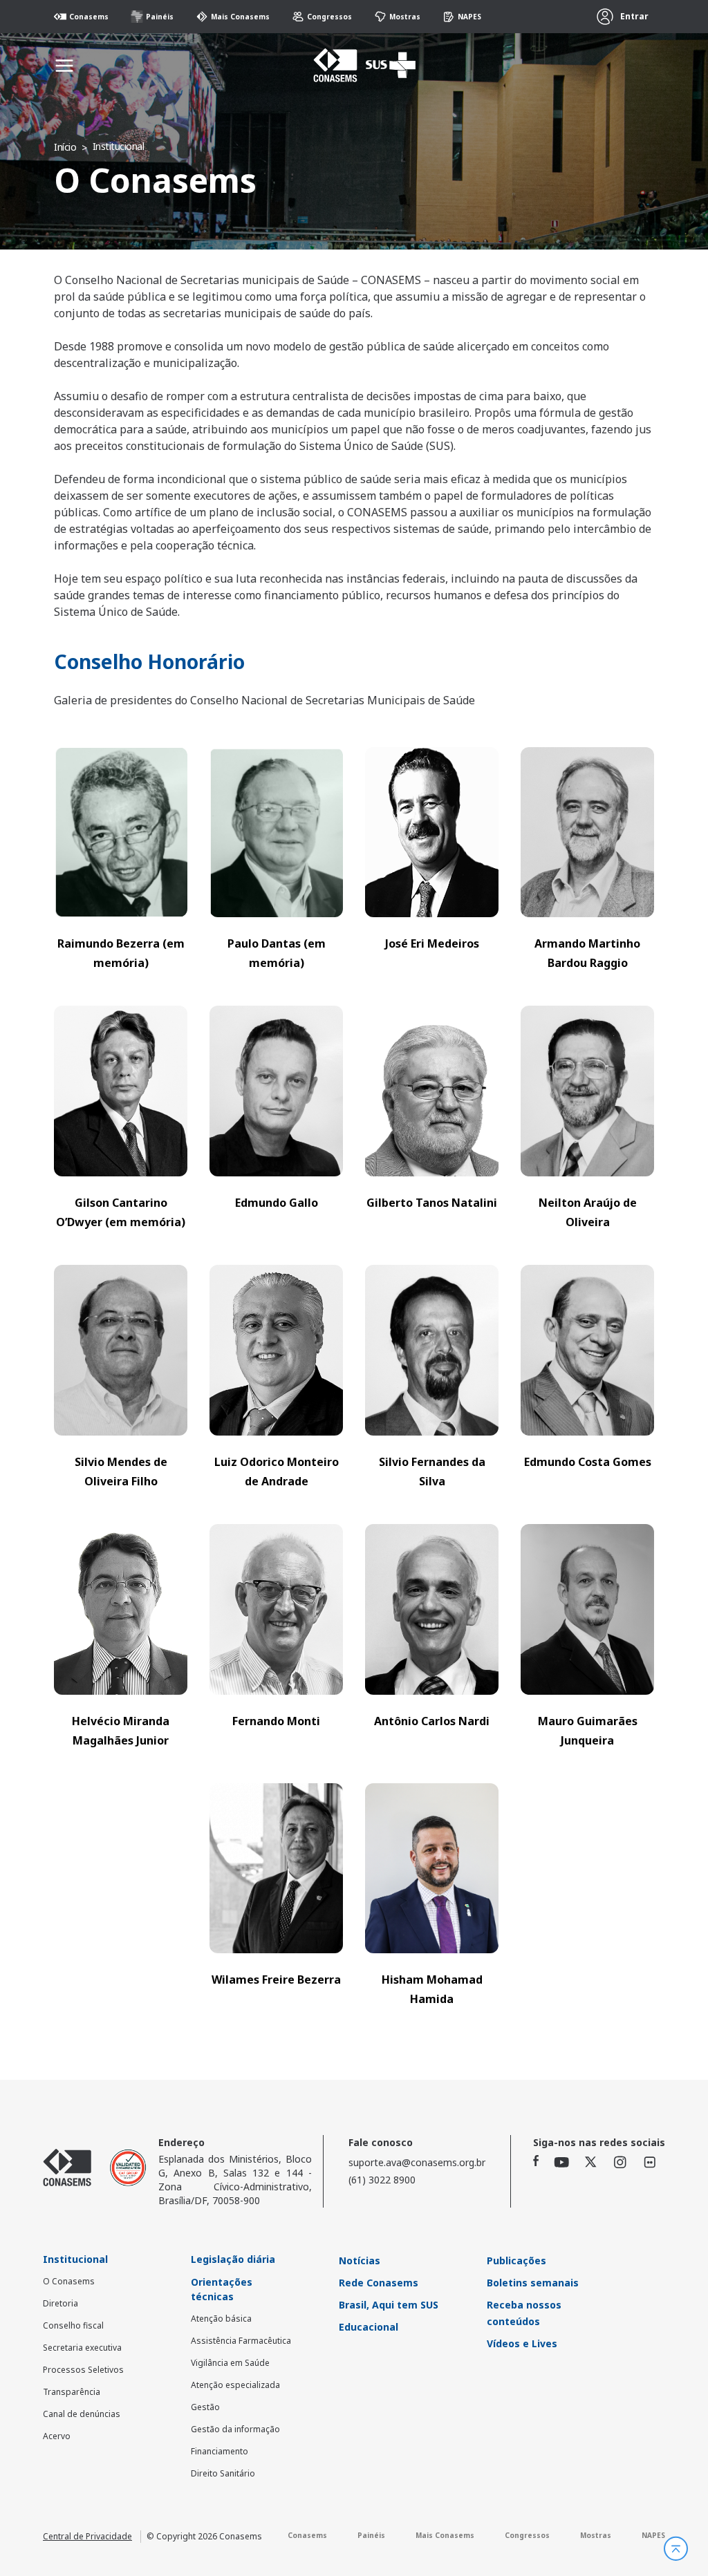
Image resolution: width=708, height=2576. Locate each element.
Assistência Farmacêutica (241, 2341)
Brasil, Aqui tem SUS (389, 2305)
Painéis (160, 17)
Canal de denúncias (82, 2414)
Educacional (369, 2327)
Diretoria (60, 2303)
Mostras (405, 17)
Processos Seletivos (83, 2370)
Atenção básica (221, 2319)
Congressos (329, 17)
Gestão (205, 2407)
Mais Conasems (240, 17)
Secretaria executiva (82, 2348)
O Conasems (69, 2281)
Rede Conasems (379, 2283)
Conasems (89, 17)
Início (65, 147)
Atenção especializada (235, 2385)
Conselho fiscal (73, 2325)
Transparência (72, 2392)
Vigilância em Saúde (230, 2363)
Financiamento (220, 2451)
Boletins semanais (533, 2283)
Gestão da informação (235, 2429)
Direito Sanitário (223, 2473)
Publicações (516, 2260)
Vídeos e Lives (522, 2343)
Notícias (360, 2260)
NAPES (469, 17)
